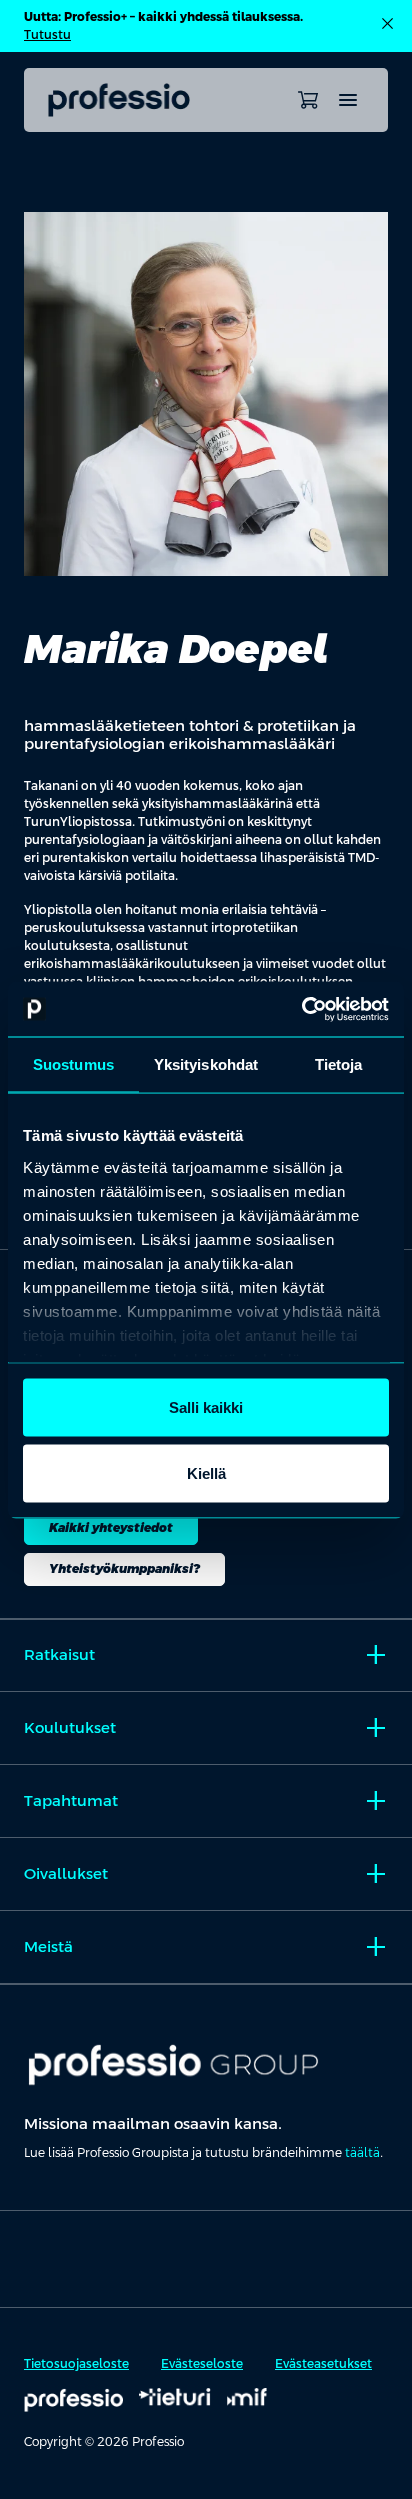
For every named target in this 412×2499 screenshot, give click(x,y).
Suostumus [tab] (73, 1064)
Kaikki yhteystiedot (111, 1528)
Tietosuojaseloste (76, 2364)
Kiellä (206, 1472)
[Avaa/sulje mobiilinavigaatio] (348, 100)
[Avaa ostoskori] (308, 100)
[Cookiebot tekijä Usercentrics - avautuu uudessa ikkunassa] (301, 1009)
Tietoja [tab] (339, 1064)
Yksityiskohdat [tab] (206, 1064)
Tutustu (47, 35)
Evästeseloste (202, 2364)
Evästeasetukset (323, 2364)
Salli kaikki (206, 1407)
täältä (362, 2153)
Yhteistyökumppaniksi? (124, 1569)
